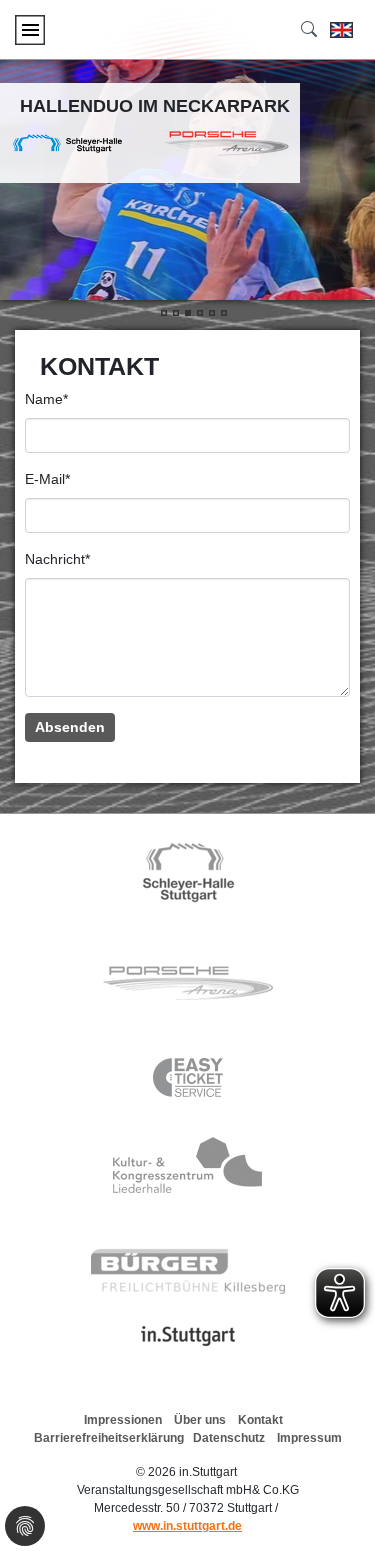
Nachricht (57, 559)
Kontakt (260, 1420)
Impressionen (123, 1420)
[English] (341, 30)
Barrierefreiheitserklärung (109, 1438)
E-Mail (47, 479)
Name (46, 399)
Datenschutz (229, 1438)
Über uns (200, 1420)
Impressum (309, 1438)
